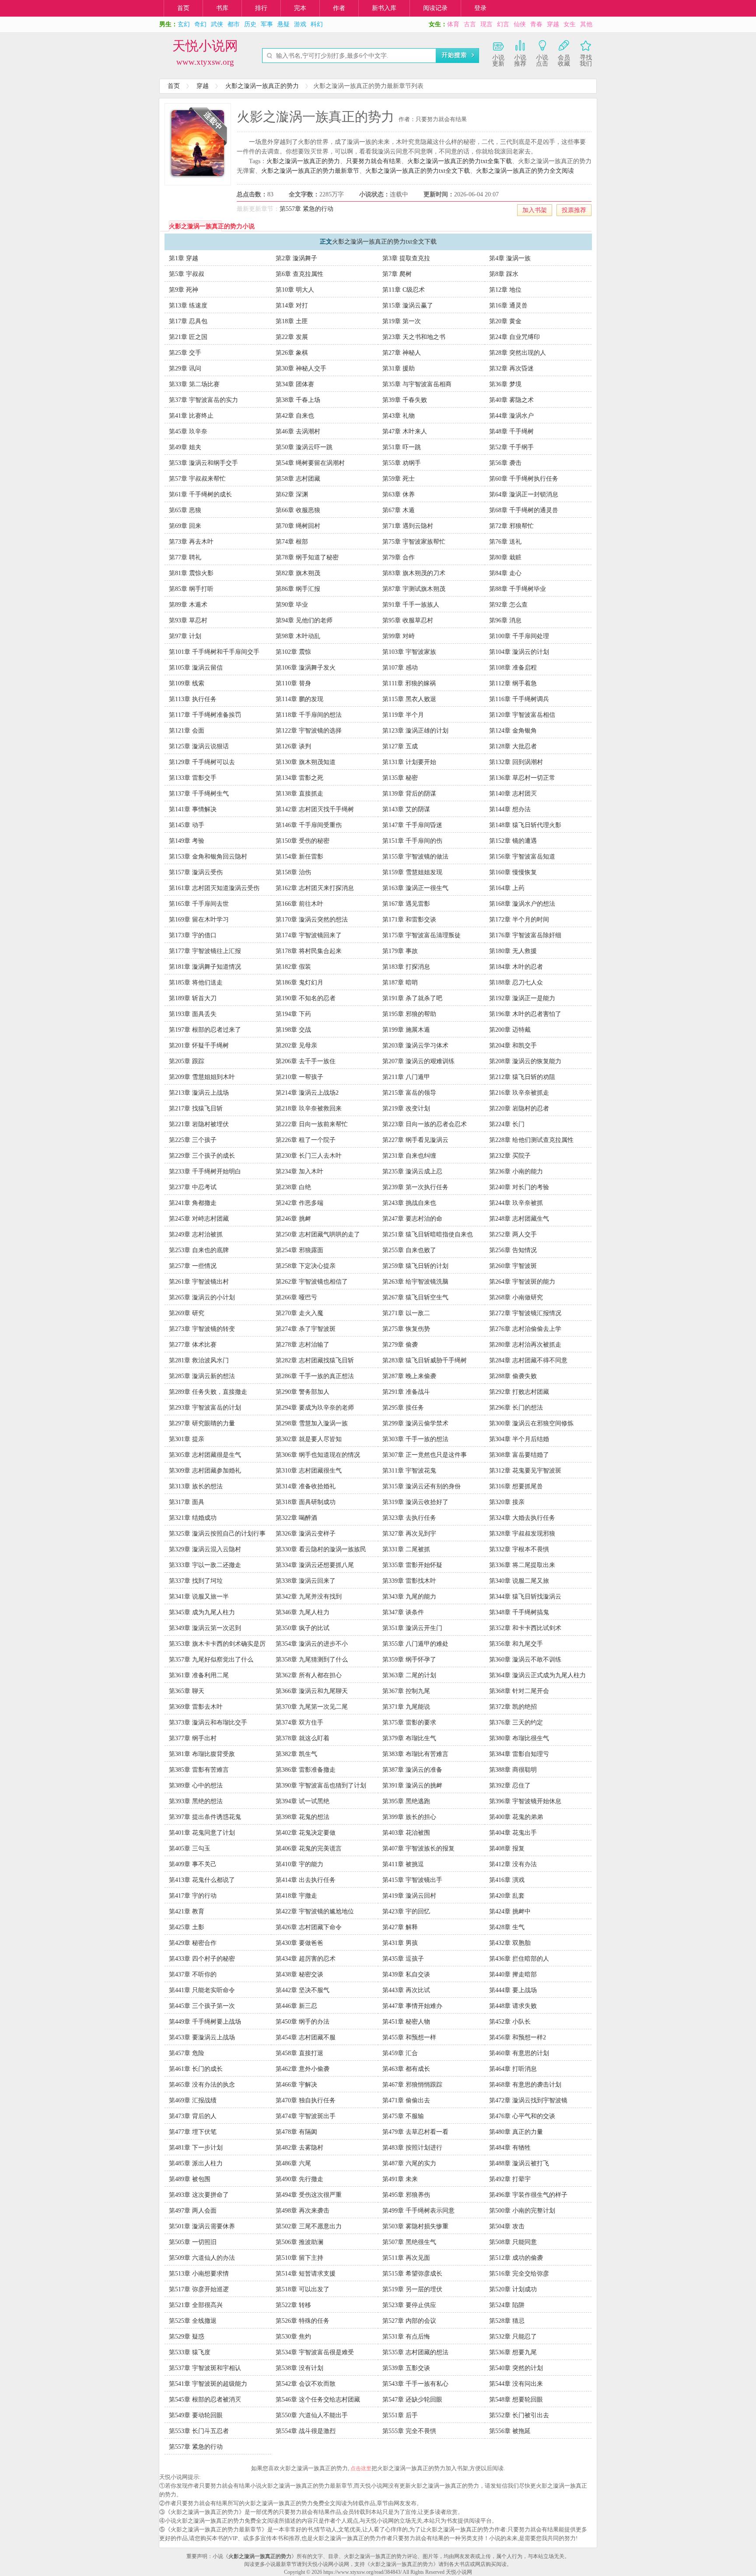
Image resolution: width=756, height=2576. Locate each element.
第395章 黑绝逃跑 (406, 1801)
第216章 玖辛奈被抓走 (519, 1093)
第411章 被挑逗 (403, 1864)
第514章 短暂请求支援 (306, 2274)
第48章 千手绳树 (511, 431)
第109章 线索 (187, 683)
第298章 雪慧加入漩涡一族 (312, 1423)
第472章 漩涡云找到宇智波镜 (528, 2100)
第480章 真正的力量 (516, 2132)
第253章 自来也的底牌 (199, 1250)
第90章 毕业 (292, 605)
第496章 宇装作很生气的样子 (528, 2195)
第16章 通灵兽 (508, 305)
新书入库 (384, 8)
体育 (453, 24)
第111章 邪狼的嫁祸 (409, 683)
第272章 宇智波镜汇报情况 (525, 1313)
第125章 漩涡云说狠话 (199, 746)
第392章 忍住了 (510, 1785)
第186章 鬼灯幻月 (299, 983)
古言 (470, 24)
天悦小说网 (205, 46)
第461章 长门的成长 (196, 2069)
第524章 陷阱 (507, 2305)
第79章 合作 (399, 557)
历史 (250, 24)
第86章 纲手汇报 (298, 589)
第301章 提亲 (187, 1439)
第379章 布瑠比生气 (409, 1738)
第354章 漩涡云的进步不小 (312, 1644)
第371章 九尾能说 (406, 1707)
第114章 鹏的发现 (299, 699)
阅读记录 (435, 8)
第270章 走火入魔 (299, 1313)
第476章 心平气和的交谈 (522, 2116)
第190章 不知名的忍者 (306, 998)
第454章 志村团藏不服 (306, 2037)
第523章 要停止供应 (409, 2305)
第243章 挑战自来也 (409, 1203)
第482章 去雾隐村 (299, 2148)
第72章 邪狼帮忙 (511, 526)
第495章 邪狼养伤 (406, 2195)
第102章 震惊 (293, 652)
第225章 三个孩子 (193, 1140)
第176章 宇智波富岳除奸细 (525, 935)
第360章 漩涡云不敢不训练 (525, 1660)
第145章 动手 (187, 825)
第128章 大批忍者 (513, 746)
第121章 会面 (187, 731)
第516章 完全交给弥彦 (519, 2274)
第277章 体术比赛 (193, 1345)
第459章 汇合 (400, 2053)
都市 (234, 24)
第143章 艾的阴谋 (406, 809)
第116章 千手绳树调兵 (519, 699)
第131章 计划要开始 (409, 762)
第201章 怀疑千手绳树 (199, 1045)
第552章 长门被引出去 (519, 2415)
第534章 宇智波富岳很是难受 (315, 2352)
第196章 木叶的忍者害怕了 (525, 1014)
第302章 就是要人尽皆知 (309, 1439)
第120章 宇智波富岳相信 (522, 715)
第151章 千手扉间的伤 (412, 841)
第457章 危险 (187, 2053)
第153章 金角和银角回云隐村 (208, 857)
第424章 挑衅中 (510, 1911)
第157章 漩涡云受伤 (196, 872)
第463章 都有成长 (406, 2069)
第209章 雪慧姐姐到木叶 (202, 1077)
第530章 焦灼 (293, 2337)
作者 (339, 8)
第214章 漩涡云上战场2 (307, 1093)
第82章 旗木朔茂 (298, 573)
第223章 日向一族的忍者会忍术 (425, 1124)
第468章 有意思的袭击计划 (525, 2085)
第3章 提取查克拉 (406, 258)
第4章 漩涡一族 (510, 258)
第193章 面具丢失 (193, 1014)
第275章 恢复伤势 (406, 1329)
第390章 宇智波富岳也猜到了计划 (321, 1785)
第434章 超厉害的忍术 (306, 1959)
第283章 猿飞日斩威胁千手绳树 (425, 1360)
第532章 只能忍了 (513, 2337)
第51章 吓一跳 (402, 447)
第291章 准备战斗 (406, 1392)
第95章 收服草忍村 (408, 620)
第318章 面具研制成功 (306, 1502)
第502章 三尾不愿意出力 (309, 2226)
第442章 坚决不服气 (303, 1990)
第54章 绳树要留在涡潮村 (310, 463)
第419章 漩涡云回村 (409, 1896)
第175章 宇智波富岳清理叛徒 (422, 935)
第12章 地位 (505, 290)
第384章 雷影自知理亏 (519, 1754)
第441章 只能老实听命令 (202, 1990)
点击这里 (361, 2468)
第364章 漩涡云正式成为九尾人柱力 (537, 1675)
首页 (183, 8)
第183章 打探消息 (406, 967)
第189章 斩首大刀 (193, 998)
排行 (261, 8)
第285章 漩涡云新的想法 (202, 1376)
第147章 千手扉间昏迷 (412, 825)
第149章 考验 (187, 841)
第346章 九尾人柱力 (303, 1612)
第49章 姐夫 (185, 447)
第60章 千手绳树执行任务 (524, 479)
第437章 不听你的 (193, 1974)
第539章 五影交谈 (406, 2368)
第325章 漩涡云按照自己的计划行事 (217, 1534)
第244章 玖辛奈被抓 (516, 1203)
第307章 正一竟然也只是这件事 (425, 1455)
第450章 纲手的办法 (303, 2022)
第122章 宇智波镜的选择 (309, 731)
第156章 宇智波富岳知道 (522, 857)
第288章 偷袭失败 (513, 1376)
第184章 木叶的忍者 (516, 967)
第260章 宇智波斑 (513, 1266)
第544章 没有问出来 (516, 2384)
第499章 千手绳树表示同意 (418, 2211)
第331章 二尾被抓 (406, 1549)
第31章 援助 (399, 368)
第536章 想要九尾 (513, 2352)
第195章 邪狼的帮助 (409, 1014)
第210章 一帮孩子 (299, 1077)
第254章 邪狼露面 (299, 1250)
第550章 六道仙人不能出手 (312, 2415)
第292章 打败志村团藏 (519, 1392)
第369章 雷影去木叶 (196, 1707)
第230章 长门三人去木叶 (309, 1156)
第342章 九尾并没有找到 (309, 1597)
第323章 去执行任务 (409, 1518)
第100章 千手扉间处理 (519, 636)
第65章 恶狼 (185, 510)
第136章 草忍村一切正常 (522, 778)
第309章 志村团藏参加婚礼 (205, 1471)
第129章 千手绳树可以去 (202, 762)
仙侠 (520, 24)
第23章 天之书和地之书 (414, 337)
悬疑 (283, 24)
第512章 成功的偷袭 (516, 2258)
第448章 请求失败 (513, 2006)
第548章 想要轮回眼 (516, 2400)
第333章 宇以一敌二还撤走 (205, 1565)
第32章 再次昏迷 (511, 368)
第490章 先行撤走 (299, 2179)
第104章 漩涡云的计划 (519, 652)
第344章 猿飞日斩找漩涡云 (525, 1597)
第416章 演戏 (507, 1880)
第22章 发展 (292, 337)
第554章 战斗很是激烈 (306, 2431)
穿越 (553, 24)
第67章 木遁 (399, 510)
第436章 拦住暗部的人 (519, 1959)
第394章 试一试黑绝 (303, 1801)
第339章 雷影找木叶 (409, 1581)
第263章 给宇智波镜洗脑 (415, 1282)
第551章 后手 (400, 2415)
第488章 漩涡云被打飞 (519, 2163)
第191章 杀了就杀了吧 (412, 998)
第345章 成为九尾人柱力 (202, 1612)
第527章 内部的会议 (409, 2321)
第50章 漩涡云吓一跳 (304, 447)
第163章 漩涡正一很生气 (415, 888)
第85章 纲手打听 (191, 589)
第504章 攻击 (507, 2226)
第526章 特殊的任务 (303, 2321)
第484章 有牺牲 (510, 2148)
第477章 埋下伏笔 (193, 2132)
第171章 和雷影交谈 (409, 920)
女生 (570, 24)
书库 (222, 8)
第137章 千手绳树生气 (199, 794)
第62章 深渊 (292, 494)
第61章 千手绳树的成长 (200, 494)
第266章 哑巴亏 (296, 1297)
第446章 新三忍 (296, 2006)
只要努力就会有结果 (374, 161)
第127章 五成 (400, 746)
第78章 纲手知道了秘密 (307, 557)
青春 (536, 24)
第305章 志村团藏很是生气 (205, 1455)
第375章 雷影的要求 (409, 1723)
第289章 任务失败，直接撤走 (208, 1392)
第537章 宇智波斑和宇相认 (205, 2368)
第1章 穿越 (184, 258)
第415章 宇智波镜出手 (412, 1880)
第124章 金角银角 (513, 731)
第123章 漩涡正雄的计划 (415, 731)
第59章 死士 (399, 479)
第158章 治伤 (293, 872)
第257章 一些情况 (193, 1266)
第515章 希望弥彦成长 (412, 2274)
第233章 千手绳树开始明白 (205, 1171)
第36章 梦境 (505, 384)
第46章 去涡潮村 (298, 431)
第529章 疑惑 (187, 2337)
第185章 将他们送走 (196, 983)
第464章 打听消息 (513, 2069)
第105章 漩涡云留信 (196, 668)
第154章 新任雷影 (299, 857)
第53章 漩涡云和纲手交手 (203, 463)
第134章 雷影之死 (299, 778)
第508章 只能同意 (513, 2242)
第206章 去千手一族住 (306, 1061)
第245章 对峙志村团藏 (199, 1219)
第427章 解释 (400, 1927)
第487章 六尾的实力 (409, 2163)
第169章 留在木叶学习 (199, 920)
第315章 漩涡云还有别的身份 (422, 1486)
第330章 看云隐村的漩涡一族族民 (321, 1549)
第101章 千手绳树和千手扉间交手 (214, 652)
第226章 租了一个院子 (306, 1140)
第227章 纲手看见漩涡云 (415, 1140)
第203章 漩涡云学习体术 (415, 1045)
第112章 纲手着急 (513, 683)
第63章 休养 (399, 494)
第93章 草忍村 (188, 620)
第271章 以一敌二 (406, 1313)
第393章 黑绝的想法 (196, 1801)
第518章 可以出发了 (303, 2289)
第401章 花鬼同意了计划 (202, 1833)
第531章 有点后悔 (406, 2337)
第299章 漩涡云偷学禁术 (415, 1423)
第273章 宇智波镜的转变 (202, 1329)
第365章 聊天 (187, 1691)
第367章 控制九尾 (406, 1691)
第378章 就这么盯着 (303, 1738)
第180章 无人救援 (513, 951)
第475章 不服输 (403, 2116)
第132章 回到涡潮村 (516, 762)
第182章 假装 (293, 967)
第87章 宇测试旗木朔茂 (414, 589)
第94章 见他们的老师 (304, 620)
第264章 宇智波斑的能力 (522, 1282)
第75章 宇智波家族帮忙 (414, 542)
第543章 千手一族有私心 (415, 2384)
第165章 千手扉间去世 (199, 904)
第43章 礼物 (399, 416)
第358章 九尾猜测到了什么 (312, 1660)
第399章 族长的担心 (409, 1817)
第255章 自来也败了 (409, 1250)
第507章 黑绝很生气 (409, 2242)
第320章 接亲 (507, 1502)
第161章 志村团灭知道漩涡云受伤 (214, 888)
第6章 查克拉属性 (299, 274)
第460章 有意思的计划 (519, 2053)
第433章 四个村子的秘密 (202, 1959)
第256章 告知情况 (513, 1250)
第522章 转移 (293, 2305)
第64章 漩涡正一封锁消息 (524, 494)
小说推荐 (520, 61)
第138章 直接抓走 (299, 794)
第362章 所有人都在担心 (309, 1675)
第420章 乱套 (507, 1896)
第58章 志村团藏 (298, 479)
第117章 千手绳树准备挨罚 (205, 715)
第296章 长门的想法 (516, 1408)
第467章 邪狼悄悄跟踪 (412, 2085)
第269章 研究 (187, 1313)
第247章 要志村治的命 (412, 1219)
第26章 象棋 (292, 353)
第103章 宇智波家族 (409, 652)
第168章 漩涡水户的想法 (522, 904)
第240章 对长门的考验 (519, 1187)
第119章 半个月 (403, 715)
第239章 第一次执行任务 (415, 1187)
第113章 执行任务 (193, 699)
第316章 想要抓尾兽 (516, 1486)
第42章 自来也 (295, 416)
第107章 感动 (400, 668)
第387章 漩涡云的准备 (412, 1770)
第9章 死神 (184, 290)
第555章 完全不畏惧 (409, 2431)
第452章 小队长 (510, 2022)
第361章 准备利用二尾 (199, 1675)
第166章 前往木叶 (299, 904)
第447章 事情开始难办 (412, 2006)
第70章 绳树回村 (298, 526)
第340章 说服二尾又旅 (519, 1581)
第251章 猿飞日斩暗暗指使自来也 (428, 1234)
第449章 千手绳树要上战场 (205, 2022)
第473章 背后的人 (193, 2116)
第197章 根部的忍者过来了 (205, 1030)
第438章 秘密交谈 (299, 1974)
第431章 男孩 (400, 1943)
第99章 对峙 (399, 636)
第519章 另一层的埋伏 (412, 2289)
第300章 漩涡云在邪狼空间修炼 (531, 1423)
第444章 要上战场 (513, 1990)
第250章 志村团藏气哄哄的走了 (318, 1234)
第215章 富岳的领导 (409, 1093)
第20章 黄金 (505, 321)
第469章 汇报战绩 (193, 2100)
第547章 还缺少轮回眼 (412, 2400)
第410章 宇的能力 (299, 1864)
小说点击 (542, 61)
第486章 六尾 (293, 2163)
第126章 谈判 (293, 746)
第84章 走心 (505, 573)
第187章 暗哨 (400, 983)
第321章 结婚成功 (193, 1518)
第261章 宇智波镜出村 (199, 1282)
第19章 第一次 (402, 321)
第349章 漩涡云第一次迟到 (205, 1628)
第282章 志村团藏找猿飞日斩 (315, 1360)
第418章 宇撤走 (296, 1896)
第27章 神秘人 (402, 353)
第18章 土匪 (292, 321)
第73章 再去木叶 (191, 542)
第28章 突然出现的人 (518, 353)
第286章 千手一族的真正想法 (315, 1376)
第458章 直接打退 (299, 2053)
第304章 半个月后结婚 (519, 1439)
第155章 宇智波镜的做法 (415, 857)
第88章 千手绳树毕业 (518, 589)
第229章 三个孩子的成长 (202, 1156)
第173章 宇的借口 (193, 935)
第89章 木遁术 (188, 605)
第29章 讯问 (185, 368)
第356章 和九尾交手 (516, 1644)
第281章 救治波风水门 (199, 1360)
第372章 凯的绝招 (513, 1707)
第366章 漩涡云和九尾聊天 (312, 1691)
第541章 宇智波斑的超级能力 (208, 2384)
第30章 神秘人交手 (301, 368)
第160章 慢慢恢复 (513, 872)
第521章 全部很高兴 (196, 2305)
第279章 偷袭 (400, 1345)
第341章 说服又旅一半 (199, 1597)
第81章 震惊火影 (191, 573)
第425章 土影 (187, 1927)
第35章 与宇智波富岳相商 (417, 384)
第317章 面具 (187, 1502)
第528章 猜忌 (507, 2321)
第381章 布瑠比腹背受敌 (202, 1754)
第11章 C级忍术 (404, 290)
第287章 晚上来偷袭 (409, 1376)
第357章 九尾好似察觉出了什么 (211, 1660)
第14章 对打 (292, 305)
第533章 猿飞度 (190, 2352)
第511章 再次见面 (406, 2258)
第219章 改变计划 (406, 1108)
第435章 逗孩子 (403, 1959)
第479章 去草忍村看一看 (415, 2132)
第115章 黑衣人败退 (409, 699)
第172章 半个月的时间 (519, 920)
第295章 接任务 (403, 1408)
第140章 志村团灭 (513, 794)
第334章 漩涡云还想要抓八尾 (315, 1565)
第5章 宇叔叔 (187, 274)
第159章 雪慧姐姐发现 (412, 872)
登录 (480, 8)
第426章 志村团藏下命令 (309, 1927)
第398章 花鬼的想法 (303, 1817)
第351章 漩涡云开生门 (412, 1628)
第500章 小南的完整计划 (522, 2211)
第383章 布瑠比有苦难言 (415, 1754)
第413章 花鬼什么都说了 (202, 1880)
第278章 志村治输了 (303, 1345)
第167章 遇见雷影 (406, 904)
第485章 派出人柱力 (196, 2163)
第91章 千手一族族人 (411, 605)
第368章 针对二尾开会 (519, 1691)
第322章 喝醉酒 (296, 1518)
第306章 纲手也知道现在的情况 (318, 1455)
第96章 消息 (505, 620)
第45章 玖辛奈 (188, 431)
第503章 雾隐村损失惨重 (415, 2226)
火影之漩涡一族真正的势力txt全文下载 (418, 171)
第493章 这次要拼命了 (199, 2195)
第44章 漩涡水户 (511, 416)
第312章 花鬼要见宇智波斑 (525, 1471)
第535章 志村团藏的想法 (415, 2352)
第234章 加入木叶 (299, 1171)
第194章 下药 (293, 1014)
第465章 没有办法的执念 (202, 2085)
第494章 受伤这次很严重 (309, 2195)
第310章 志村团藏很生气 (309, 1471)
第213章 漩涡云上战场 (199, 1093)
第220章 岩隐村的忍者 (519, 1108)
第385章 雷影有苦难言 (199, 1770)
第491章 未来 (400, 2179)
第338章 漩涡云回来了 (306, 1581)
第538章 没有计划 (299, 2368)
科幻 (317, 24)
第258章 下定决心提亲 (306, 1266)
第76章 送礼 (505, 542)
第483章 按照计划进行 (412, 2148)
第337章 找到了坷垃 (196, 1581)
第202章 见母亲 (296, 1045)
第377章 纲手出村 (193, 1738)
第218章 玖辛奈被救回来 (309, 1108)
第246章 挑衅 (293, 1219)
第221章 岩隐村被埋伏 (199, 1124)
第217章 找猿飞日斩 (196, 1108)
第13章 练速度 (188, 305)
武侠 (217, 24)
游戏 (300, 24)
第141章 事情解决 (193, 809)
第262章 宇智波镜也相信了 (312, 1282)
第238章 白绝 (293, 1187)
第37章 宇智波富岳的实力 (203, 400)
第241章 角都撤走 (193, 1203)
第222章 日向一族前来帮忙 (312, 1124)
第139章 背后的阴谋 (409, 794)
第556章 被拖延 (510, 2431)
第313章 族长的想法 (196, 1486)
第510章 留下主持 (299, 2258)
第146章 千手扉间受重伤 (309, 825)
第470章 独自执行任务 (306, 2100)
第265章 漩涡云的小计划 (202, 1297)
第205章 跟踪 (187, 1061)
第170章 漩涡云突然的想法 (312, 920)
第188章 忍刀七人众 (516, 983)
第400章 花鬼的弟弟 (516, 1817)
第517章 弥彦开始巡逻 (199, 2289)
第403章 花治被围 (406, 1833)
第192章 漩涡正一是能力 (522, 998)
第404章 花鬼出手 (513, 1833)
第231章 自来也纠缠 (409, 1156)
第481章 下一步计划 (196, 2148)
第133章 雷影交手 (193, 778)
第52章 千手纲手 (511, 447)
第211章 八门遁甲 (406, 1077)
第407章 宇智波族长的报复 (418, 1848)
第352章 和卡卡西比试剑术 (525, 1628)
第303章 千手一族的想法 (415, 1439)
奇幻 (200, 24)
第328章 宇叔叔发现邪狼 (522, 1534)
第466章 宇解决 (296, 2085)
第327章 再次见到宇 (409, 1534)
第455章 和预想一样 (409, 2037)
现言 (486, 24)
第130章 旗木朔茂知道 (306, 762)
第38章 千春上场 (298, 400)
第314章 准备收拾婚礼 (306, 1486)
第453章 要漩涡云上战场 (202, 2037)
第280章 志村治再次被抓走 (525, 1345)
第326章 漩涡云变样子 (306, 1534)
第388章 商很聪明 (513, 1770)
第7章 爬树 (397, 274)
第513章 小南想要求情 (199, 2274)
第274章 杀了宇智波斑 (306, 1329)
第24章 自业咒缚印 (514, 337)
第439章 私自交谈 (406, 1974)
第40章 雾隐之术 (511, 400)
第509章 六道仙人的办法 (202, 2258)
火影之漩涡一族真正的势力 (262, 86)
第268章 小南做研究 (516, 1297)
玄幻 (184, 24)
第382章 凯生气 (296, 1754)
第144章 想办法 (510, 809)
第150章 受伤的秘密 (303, 841)
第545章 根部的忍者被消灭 (205, 2400)
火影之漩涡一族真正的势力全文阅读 (525, 171)
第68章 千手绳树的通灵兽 (524, 510)
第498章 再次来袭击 (303, 2211)
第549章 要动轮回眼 (196, 2415)
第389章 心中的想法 (196, 1785)
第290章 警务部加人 (303, 1392)
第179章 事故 (400, 951)
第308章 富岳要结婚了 (519, 1455)
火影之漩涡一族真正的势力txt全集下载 (460, 161)
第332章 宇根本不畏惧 (519, 1549)
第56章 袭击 (505, 463)
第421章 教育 (187, 1911)
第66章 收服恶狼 (298, 510)
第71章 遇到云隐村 (408, 526)
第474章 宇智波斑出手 (306, 2116)
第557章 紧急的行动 (306, 209)
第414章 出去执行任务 (306, 1880)
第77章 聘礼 (185, 557)
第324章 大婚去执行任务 (522, 1518)
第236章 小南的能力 (516, 1171)
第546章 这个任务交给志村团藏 (318, 2400)
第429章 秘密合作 (193, 1943)
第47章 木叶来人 (405, 431)
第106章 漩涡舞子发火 (306, 668)
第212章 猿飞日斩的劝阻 (522, 1077)
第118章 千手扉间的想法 (309, 715)
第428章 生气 (507, 1927)
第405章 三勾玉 (190, 1848)
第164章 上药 (507, 888)
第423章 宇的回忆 (406, 1911)
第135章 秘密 (400, 778)
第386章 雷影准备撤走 (306, 1770)
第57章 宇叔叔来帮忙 (197, 479)
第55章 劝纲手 (402, 463)
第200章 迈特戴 (510, 1030)
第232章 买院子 (510, 1156)
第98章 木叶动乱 (298, 636)
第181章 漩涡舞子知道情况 (205, 967)
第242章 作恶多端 (299, 1203)
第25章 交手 (185, 353)
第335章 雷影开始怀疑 (412, 1565)
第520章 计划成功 (513, 2289)
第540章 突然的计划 (516, 2368)
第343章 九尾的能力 (409, 1597)
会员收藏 (564, 61)
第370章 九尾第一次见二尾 (312, 1707)
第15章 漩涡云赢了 (408, 305)
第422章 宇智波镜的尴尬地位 (315, 1911)
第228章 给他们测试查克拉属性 (531, 1140)
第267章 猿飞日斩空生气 (415, 1297)
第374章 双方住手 (299, 1723)
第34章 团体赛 (295, 384)
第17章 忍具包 (188, 321)
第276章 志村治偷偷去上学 (525, 1329)
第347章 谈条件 (403, 1612)
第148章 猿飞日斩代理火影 (525, 825)
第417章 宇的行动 (193, 1896)
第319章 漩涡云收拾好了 (415, 1502)
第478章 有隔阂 (296, 2132)
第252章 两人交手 (513, 1234)
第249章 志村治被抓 (196, 1234)
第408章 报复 (507, 1848)
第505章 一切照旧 (193, 2242)
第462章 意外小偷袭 (303, 2069)
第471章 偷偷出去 (406, 2100)
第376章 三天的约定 (516, 1723)
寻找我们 (586, 61)
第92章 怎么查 (508, 605)
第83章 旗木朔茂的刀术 (414, 573)
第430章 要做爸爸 (299, 1943)
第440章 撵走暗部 (513, 1974)
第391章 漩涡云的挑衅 (412, 1785)
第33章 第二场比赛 (194, 384)
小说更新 (498, 61)
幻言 (503, 24)
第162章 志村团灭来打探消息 (315, 888)
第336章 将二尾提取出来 (522, 1565)
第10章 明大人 (295, 290)
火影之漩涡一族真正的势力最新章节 (310, 171)
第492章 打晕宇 (510, 2179)
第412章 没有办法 (513, 1864)
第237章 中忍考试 (193, 1187)
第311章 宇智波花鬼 (409, 1471)
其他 (586, 24)
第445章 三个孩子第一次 (202, 2006)
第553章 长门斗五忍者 (199, 2431)
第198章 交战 (293, 1030)
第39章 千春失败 (405, 400)
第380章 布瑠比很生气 (519, 1738)
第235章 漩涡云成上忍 (412, 1171)
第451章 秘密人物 (406, 2022)
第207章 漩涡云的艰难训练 (418, 1061)
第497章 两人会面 (193, 2211)
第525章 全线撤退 (193, 2321)
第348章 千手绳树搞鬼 (519, 1612)
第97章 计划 (185, 636)
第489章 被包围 (190, 2179)
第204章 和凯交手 (513, 1045)
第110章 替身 (293, 683)
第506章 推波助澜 (299, 2242)
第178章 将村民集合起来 (309, 951)
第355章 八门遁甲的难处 (415, 1644)
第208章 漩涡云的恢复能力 (525, 1061)
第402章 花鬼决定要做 (306, 1833)
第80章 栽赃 (505, 557)
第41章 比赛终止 (191, 416)
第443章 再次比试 (406, 1990)
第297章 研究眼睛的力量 (202, 1423)
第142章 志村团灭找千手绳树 (315, 809)
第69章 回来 (185, 526)
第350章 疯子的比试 (303, 1628)
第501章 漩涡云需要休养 (202, 2226)
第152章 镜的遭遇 (513, 841)
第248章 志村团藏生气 (519, 1219)
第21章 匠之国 (188, 337)
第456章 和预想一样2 (518, 2037)
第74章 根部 (292, 542)
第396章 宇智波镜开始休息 (525, 1801)
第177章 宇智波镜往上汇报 (205, 951)
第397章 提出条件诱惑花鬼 (205, 1817)
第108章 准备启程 (513, 668)
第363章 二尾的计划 (409, 1675)
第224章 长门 (507, 1124)
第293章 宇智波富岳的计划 (205, 1408)
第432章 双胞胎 (510, 1943)
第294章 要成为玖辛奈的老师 (315, 1408)
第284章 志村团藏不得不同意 (528, 1360)
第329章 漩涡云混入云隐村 (205, 1549)
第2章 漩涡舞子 (296, 258)
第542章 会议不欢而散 (306, 2384)
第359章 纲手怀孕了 (409, 1660)
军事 (267, 24)
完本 (300, 8)
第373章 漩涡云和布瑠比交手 (208, 1723)
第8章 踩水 (504, 274)
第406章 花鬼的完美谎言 (309, 1848)
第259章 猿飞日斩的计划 (415, 1266)
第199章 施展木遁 (406, 1030)
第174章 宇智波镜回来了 (309, 935)
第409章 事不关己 (193, 1864)
